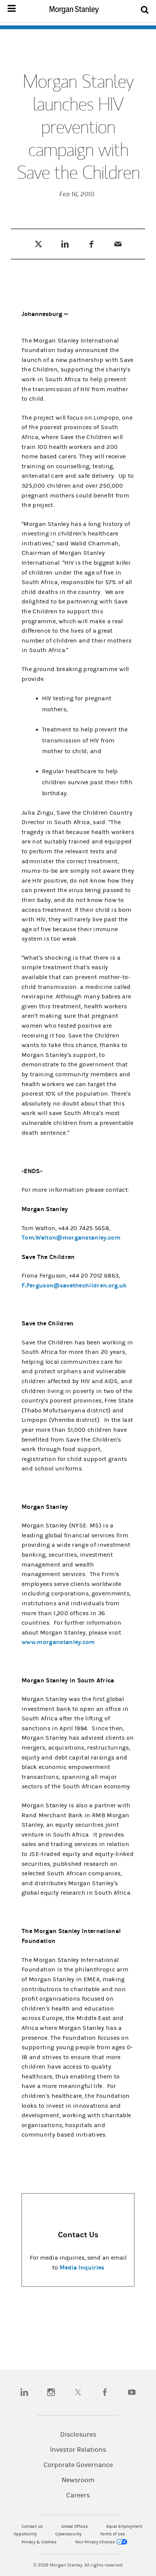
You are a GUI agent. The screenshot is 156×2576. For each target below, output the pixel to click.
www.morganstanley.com (58, 1642)
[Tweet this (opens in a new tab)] (38, 244)
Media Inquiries (82, 2267)
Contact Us (33, 2526)
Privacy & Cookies (40, 2542)
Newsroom (78, 2480)
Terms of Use (113, 2534)
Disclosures (78, 2435)
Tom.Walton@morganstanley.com (71, 1237)
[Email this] (118, 244)
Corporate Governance (78, 2465)
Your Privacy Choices (95, 2542)
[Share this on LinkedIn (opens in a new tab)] (65, 244)
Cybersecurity (69, 2534)
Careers (78, 2495)
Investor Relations (78, 2450)
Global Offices (75, 2526)
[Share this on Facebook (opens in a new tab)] (91, 244)
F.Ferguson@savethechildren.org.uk (74, 1285)
